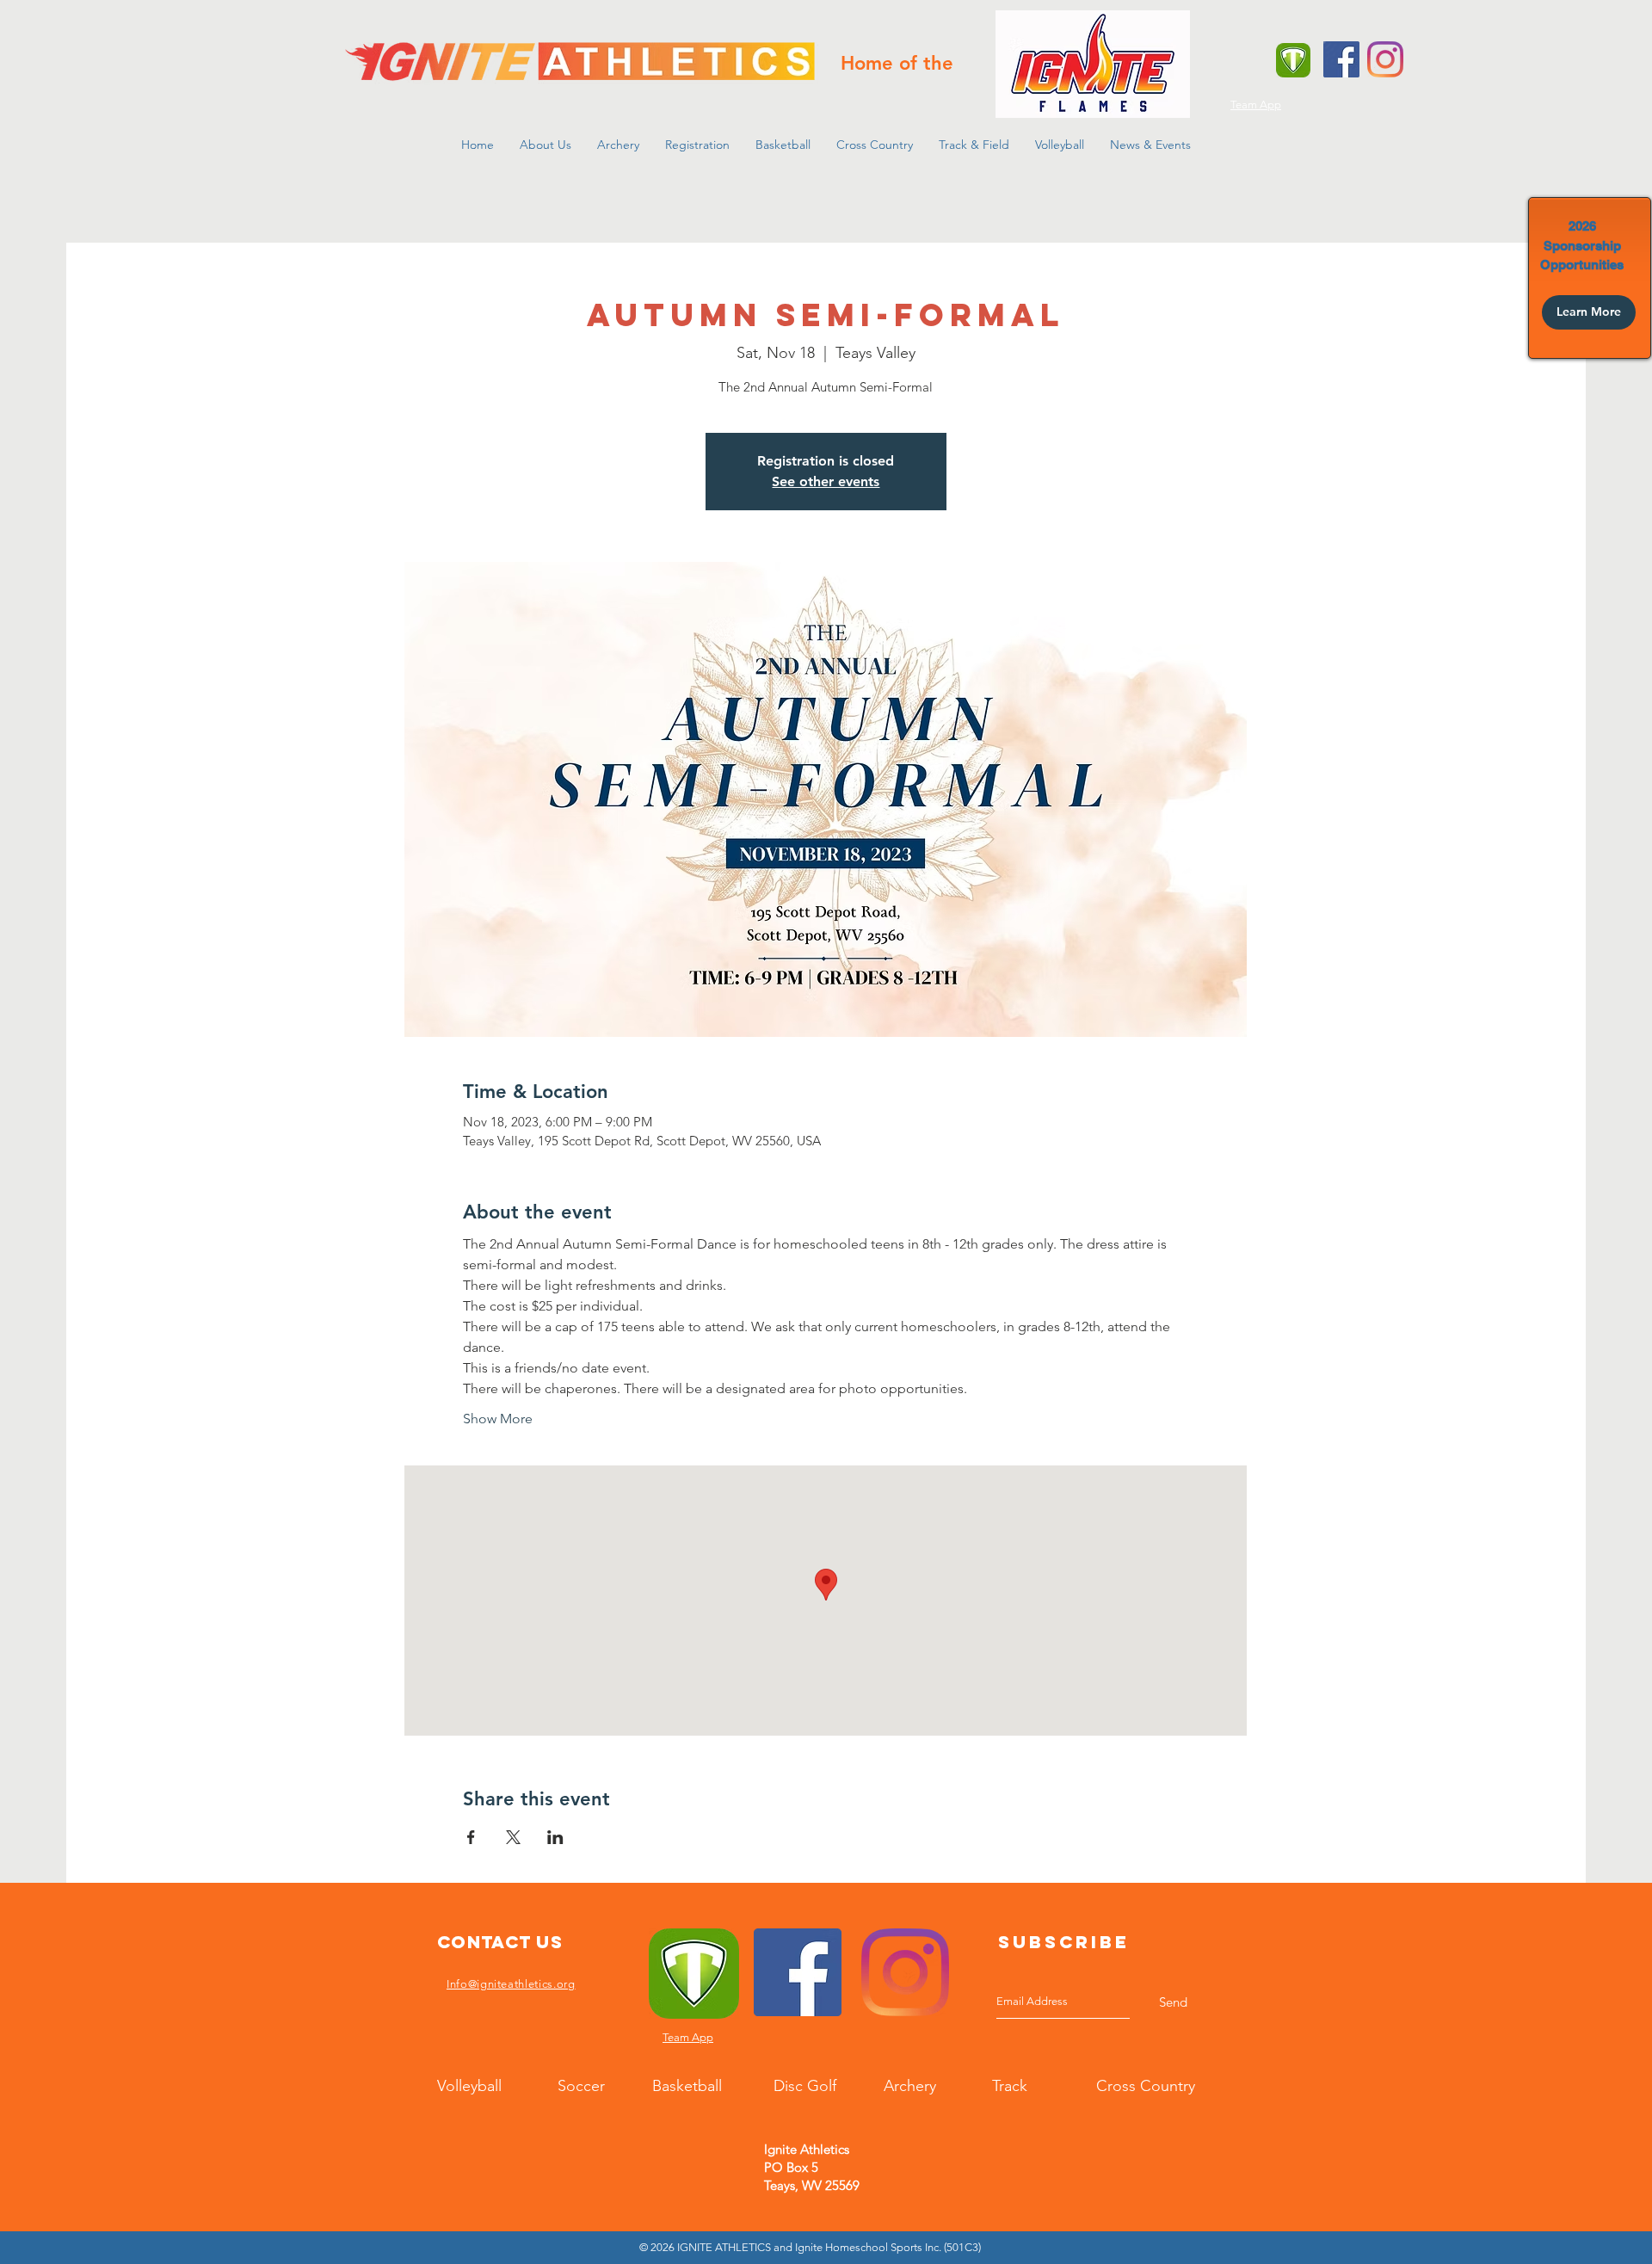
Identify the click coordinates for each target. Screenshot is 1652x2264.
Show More (498, 1419)
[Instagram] (1385, 59)
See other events (826, 481)
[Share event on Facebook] (471, 1837)
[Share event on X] (513, 1837)
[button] (546, 145)
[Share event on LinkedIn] (555, 1837)
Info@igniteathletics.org (511, 1984)
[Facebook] (1341, 59)
